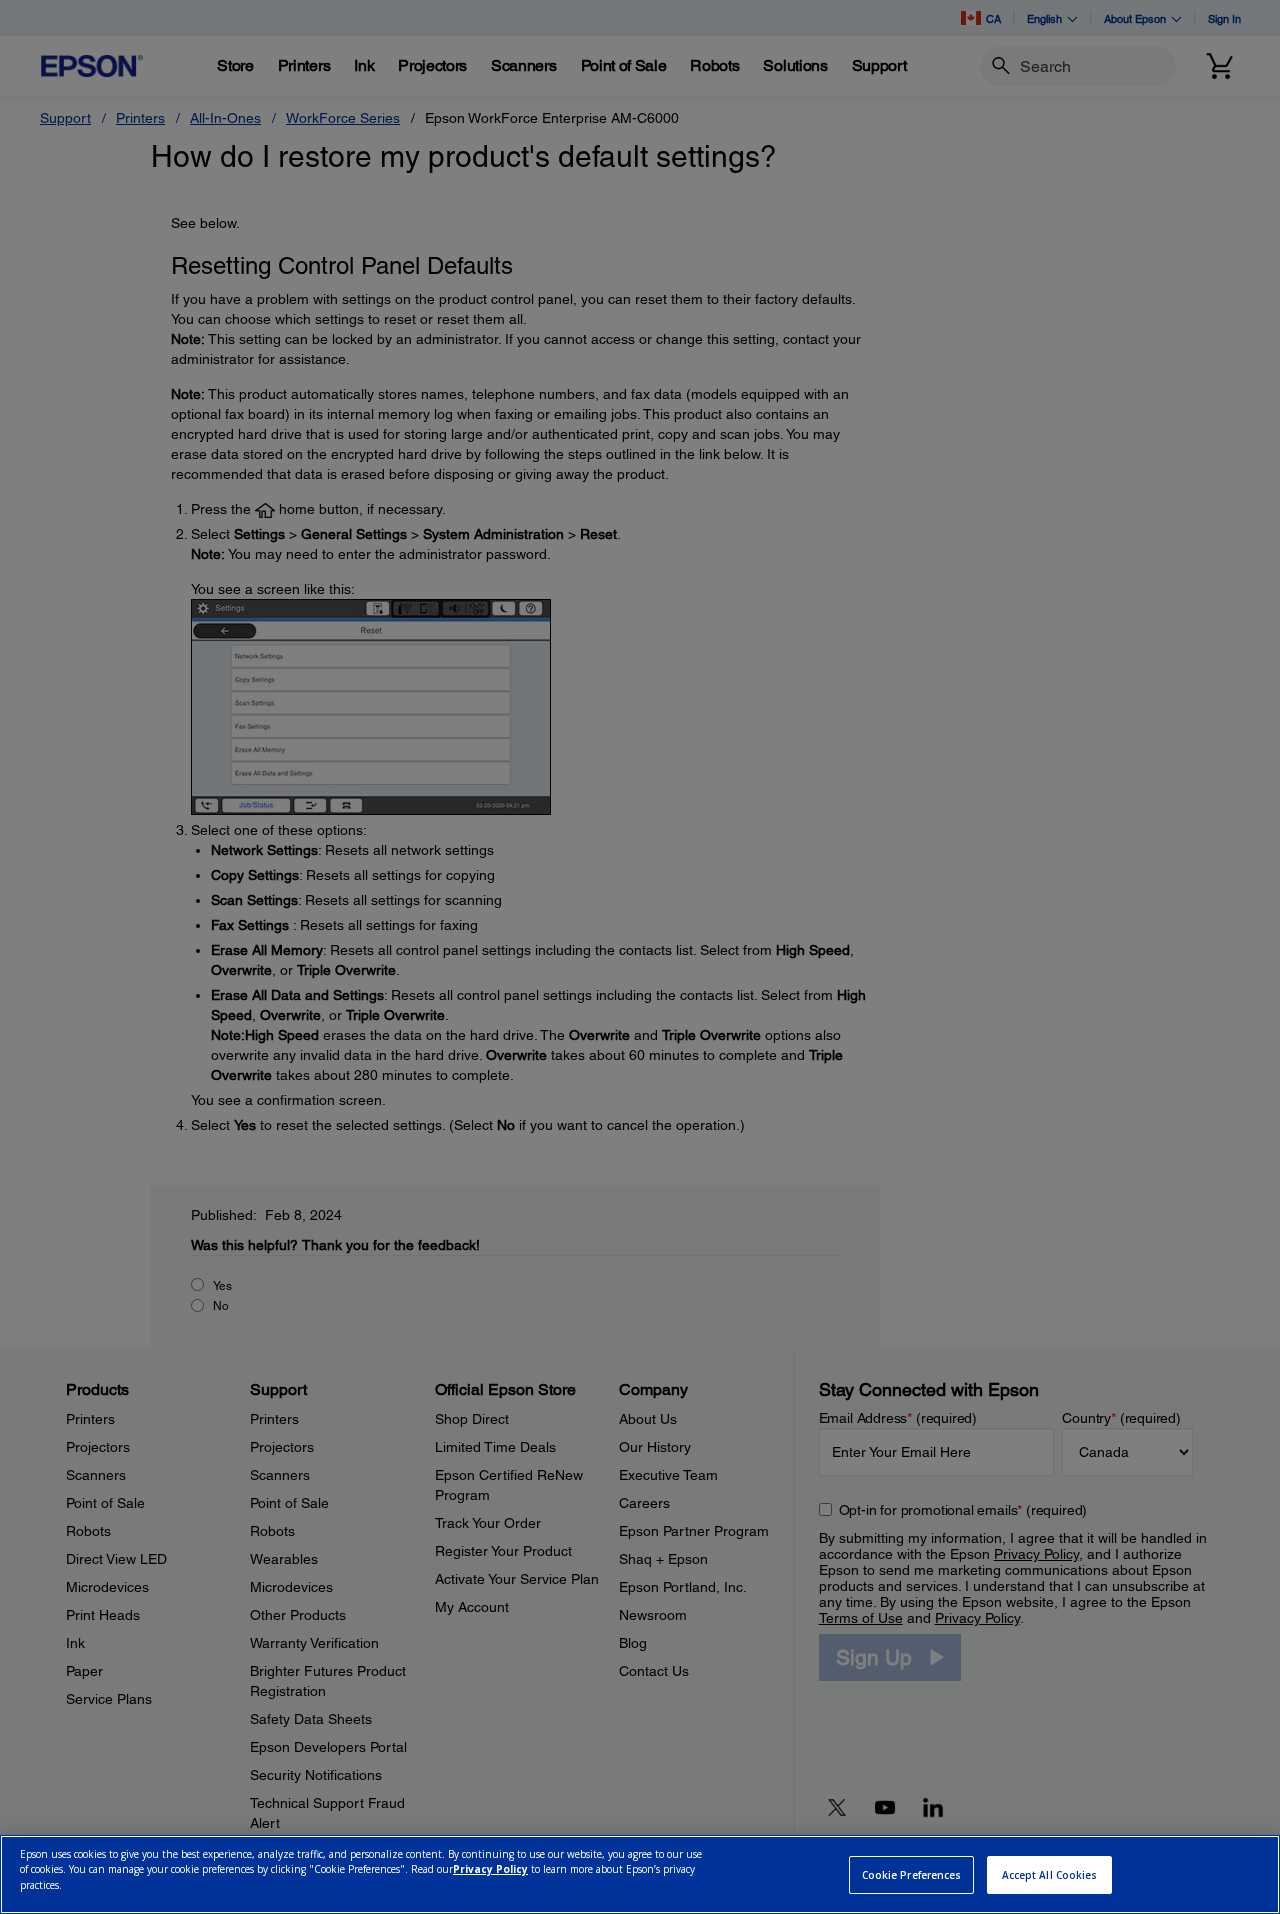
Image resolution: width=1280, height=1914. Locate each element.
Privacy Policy (490, 1870)
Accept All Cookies (1050, 1875)
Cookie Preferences (912, 1875)
